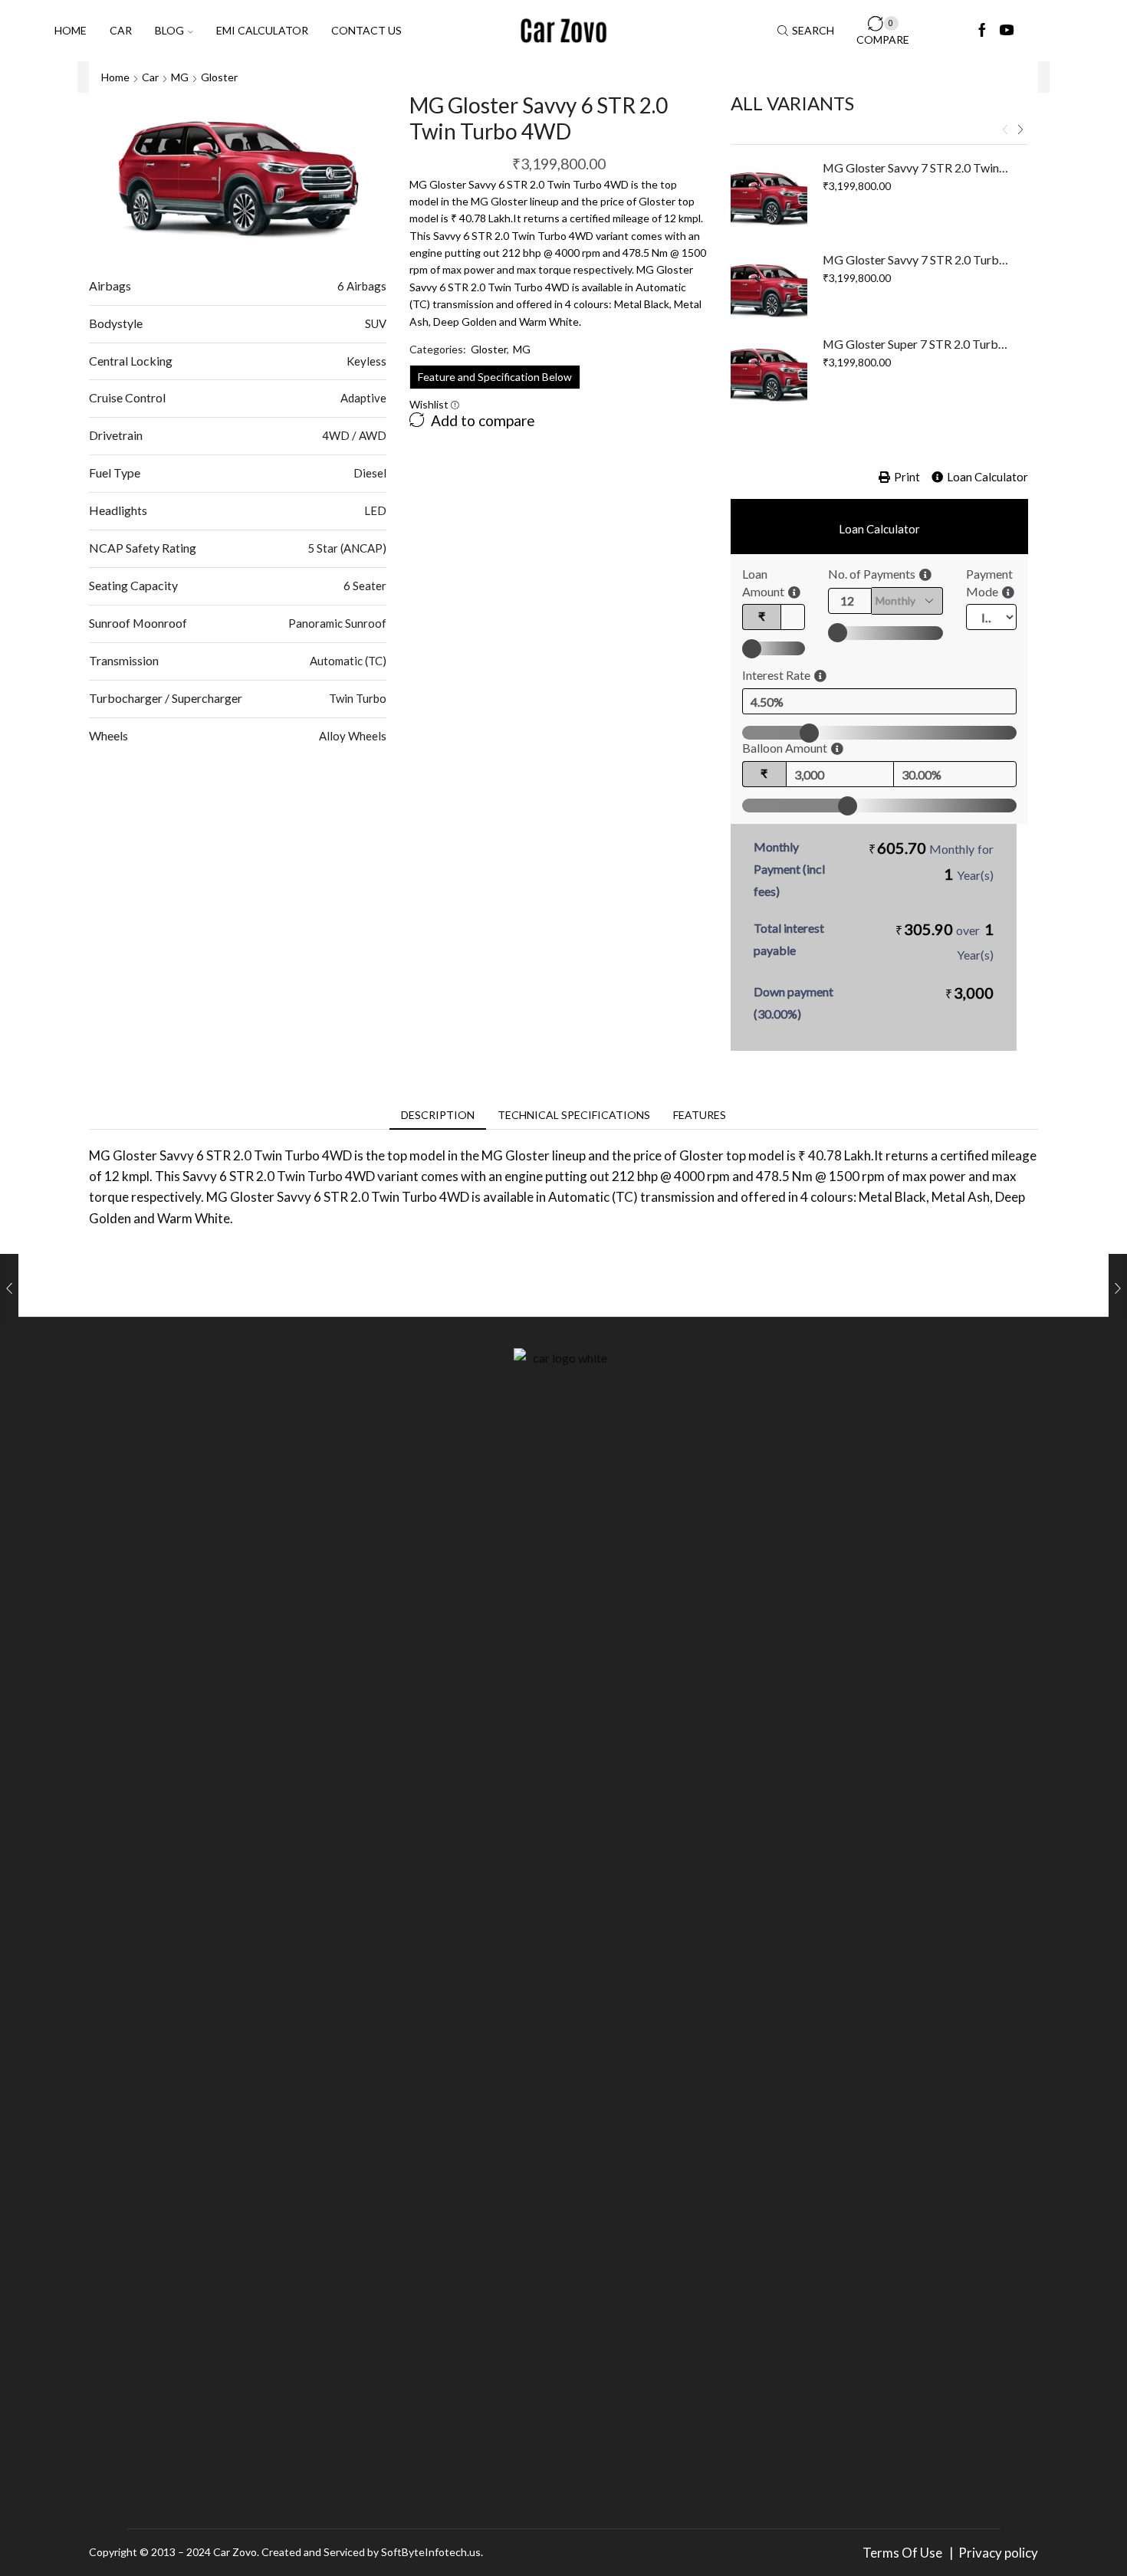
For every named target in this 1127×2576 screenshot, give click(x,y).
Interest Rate (776, 675)
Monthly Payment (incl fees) (789, 869)
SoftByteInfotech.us (431, 2552)
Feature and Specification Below (495, 377)
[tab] (438, 1115)
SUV (376, 323)
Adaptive (363, 398)
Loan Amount (763, 582)
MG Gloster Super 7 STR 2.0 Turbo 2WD (916, 344)
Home (71, 30)
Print (907, 477)
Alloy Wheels (353, 736)
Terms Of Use (905, 2553)
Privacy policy (998, 2553)
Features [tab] (700, 1115)
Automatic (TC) (348, 661)
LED (375, 510)
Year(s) (975, 875)
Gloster (219, 77)
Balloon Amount (785, 748)
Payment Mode (989, 582)
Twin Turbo (358, 698)
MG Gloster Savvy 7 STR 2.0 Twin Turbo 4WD (916, 167)
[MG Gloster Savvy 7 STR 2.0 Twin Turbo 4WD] (769, 198)
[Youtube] (1007, 31)
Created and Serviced (313, 2552)
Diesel (370, 473)
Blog (169, 30)
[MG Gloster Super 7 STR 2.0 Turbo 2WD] (769, 374)
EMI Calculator (262, 30)
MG (180, 77)
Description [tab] (438, 1115)
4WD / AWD (354, 435)
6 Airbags (362, 286)
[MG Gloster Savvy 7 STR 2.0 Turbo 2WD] (769, 290)
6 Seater (365, 586)
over (945, 941)
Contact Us (366, 30)
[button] (1005, 130)
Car (121, 30)
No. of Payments (872, 574)
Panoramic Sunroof (337, 623)
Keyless (366, 361)
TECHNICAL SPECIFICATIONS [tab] (574, 1115)
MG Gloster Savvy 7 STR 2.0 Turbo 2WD (916, 259)
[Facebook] (982, 31)
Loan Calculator (987, 477)
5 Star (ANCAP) (347, 548)
